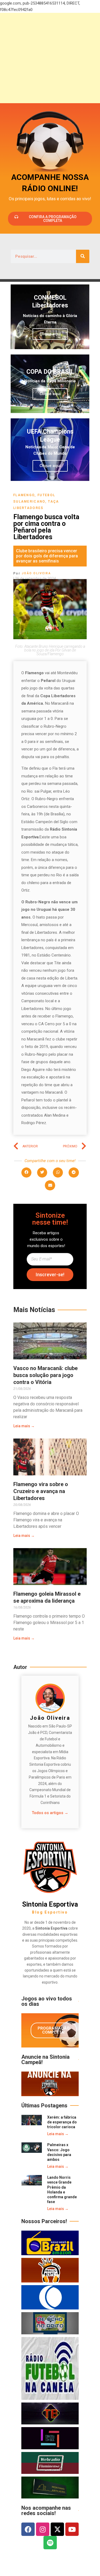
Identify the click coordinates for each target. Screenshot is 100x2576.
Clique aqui (50, 334)
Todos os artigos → (50, 1813)
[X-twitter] (57, 2529)
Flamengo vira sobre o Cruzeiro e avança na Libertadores (41, 1491)
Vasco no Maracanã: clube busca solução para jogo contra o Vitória (45, 1375)
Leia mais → (24, 1426)
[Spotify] (50, 2543)
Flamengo (24, 495)
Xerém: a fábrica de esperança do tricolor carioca (62, 2122)
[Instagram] (43, 2529)
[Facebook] (28, 2529)
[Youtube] (72, 2529)
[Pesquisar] (83, 256)
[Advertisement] (50, 58)
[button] (26, 1173)
